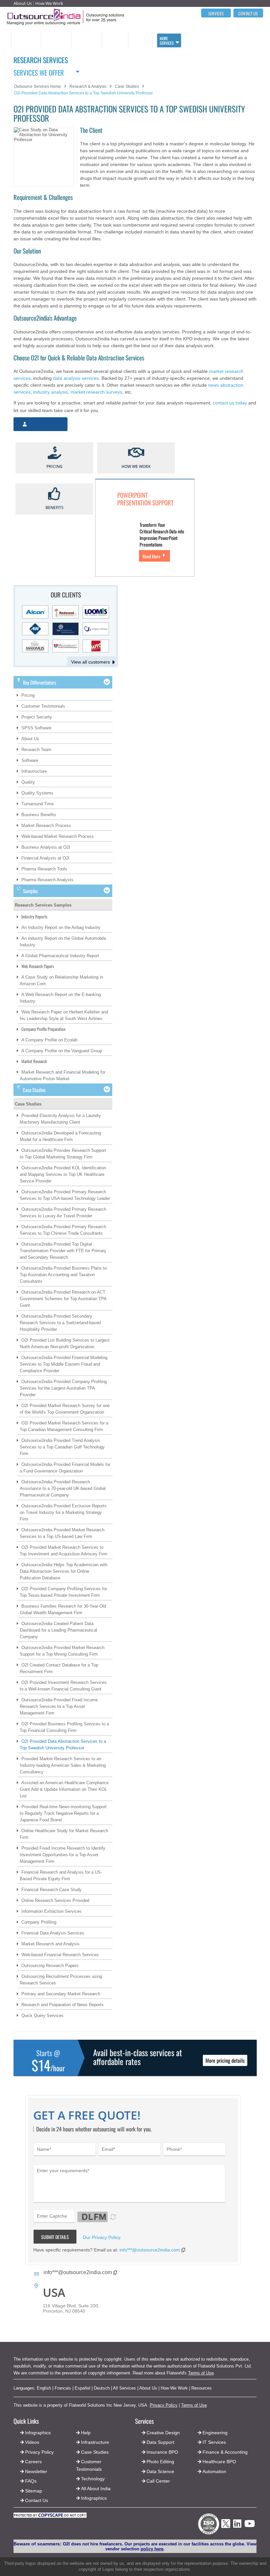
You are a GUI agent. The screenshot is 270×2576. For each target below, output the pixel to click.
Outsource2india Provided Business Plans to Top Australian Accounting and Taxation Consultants (63, 1275)
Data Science (160, 2471)
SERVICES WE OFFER (39, 72)
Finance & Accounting (225, 2452)
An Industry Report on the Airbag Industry (61, 927)
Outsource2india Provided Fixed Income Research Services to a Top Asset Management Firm (59, 1706)
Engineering (215, 2433)
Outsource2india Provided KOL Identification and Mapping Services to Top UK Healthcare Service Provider (63, 1174)
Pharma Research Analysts (47, 880)
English (44, 2388)
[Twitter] (226, 2530)
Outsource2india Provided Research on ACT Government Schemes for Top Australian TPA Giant (63, 1299)
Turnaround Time (38, 804)
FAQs (31, 2481)
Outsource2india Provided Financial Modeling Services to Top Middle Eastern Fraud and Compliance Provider (64, 1364)
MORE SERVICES (167, 41)
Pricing (28, 695)
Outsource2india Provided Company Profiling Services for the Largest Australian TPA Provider (63, 1388)
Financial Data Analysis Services (53, 1933)
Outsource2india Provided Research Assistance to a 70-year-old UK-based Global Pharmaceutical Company (63, 1488)
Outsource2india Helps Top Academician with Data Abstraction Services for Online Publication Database (64, 1571)
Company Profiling (39, 1922)
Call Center (158, 2481)
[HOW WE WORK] (136, 453)
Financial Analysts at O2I (45, 858)
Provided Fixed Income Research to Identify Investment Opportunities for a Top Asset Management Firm (63, 1855)
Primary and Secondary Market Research (61, 1994)
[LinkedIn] (237, 2526)
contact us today (230, 403)
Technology (93, 2479)
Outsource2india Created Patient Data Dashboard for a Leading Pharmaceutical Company (58, 1630)
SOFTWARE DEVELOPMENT (54, 40)
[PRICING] (54, 453)
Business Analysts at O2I (46, 847)
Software (30, 760)
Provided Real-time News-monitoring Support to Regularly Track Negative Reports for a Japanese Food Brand (63, 1813)
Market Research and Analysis (51, 1944)
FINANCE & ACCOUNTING (84, 40)
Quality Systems (37, 793)
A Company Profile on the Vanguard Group (62, 1051)
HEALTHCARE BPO (114, 40)
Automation (214, 2471)
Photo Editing (160, 2462)
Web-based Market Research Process (58, 836)
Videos (32, 2442)
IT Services (214, 2442)
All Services (124, 2388)
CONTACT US (248, 13)
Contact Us (36, 2500)
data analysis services (76, 378)
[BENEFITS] (54, 494)
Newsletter (36, 2471)
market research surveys (96, 392)
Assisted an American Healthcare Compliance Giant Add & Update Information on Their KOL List (64, 1789)
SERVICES (216, 13)
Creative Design (163, 2433)
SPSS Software (36, 728)
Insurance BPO (162, 2452)
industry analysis (51, 392)
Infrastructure (34, 771)
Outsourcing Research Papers (50, 1966)
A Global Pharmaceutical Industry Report (60, 956)
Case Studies (28, 1104)
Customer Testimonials (43, 706)
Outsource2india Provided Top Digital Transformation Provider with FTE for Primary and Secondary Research (63, 1251)
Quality (28, 782)
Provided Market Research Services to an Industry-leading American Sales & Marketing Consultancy (63, 1765)
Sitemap (34, 2491)
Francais (63, 2388)
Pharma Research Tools (44, 869)
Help (86, 2433)
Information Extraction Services (52, 1911)
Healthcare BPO (219, 2462)
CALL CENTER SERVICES (24, 40)
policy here (152, 2549)
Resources (202, 2388)
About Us (23, 3)
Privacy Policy (164, 2405)
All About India (96, 2489)
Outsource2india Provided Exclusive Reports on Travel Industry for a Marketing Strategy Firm (63, 1512)
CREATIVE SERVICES (138, 40)
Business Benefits (39, 815)
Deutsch (102, 2388)
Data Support (160, 2442)
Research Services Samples (43, 905)
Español (82, 2388)
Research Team (36, 750)
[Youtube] (250, 2526)
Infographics (94, 2498)
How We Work (49, 3)
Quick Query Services (42, 2016)
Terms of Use (201, 2373)
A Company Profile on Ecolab (49, 1040)
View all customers (91, 662)
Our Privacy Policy (101, 2237)
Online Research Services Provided (55, 1900)
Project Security (37, 717)
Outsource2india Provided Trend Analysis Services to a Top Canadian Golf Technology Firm (62, 1447)
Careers (33, 2462)
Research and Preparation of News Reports (63, 2005)
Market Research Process (46, 826)
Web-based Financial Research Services (60, 1955)
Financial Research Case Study (52, 1890)
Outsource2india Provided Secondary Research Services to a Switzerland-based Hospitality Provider (60, 1323)
